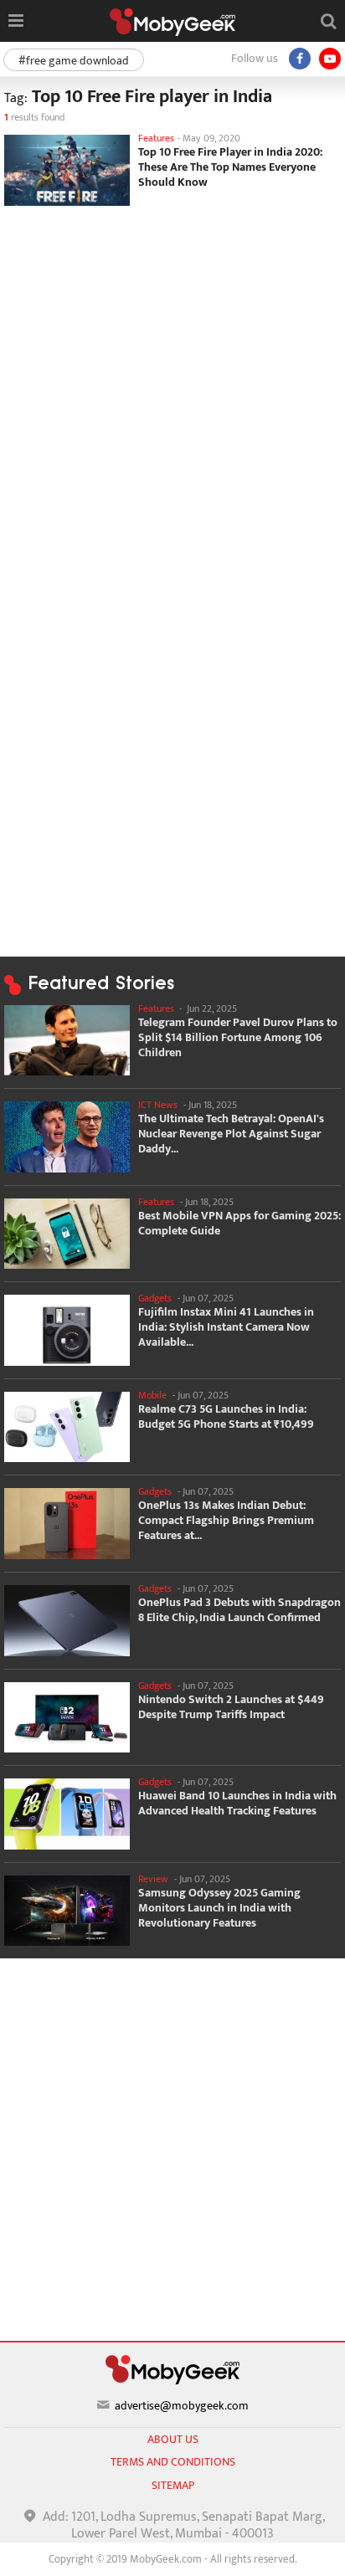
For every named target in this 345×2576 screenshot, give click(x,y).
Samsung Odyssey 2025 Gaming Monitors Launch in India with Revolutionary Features (219, 1908)
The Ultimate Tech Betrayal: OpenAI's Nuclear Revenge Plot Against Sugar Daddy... (231, 1134)
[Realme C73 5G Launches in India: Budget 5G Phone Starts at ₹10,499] (67, 1427)
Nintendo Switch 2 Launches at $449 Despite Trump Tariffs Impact (231, 1707)
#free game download (74, 61)
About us (173, 2439)
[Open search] (328, 21)
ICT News (158, 1105)
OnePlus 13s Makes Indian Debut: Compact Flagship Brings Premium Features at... (226, 1521)
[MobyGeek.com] (172, 22)
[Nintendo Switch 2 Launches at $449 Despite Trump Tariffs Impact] (67, 1718)
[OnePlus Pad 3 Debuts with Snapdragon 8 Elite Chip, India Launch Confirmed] (67, 1621)
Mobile (152, 1395)
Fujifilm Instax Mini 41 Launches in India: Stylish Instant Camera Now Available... (226, 1327)
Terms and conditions (173, 2462)
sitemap (173, 2485)
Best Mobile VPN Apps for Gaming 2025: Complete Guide (239, 1224)
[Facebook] (300, 59)
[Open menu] (15, 21)
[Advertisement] (172, 391)
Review (153, 1879)
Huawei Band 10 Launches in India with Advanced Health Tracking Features (237, 1804)
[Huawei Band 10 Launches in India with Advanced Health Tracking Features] (67, 1814)
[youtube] (330, 59)
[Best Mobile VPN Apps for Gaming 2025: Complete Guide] (67, 1234)
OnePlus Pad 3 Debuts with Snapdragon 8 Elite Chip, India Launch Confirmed (239, 1610)
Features (156, 138)
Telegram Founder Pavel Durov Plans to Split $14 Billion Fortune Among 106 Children (238, 1038)
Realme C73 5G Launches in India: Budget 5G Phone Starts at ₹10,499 (226, 1417)
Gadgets (155, 1298)
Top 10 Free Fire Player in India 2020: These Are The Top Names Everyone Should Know (230, 167)
